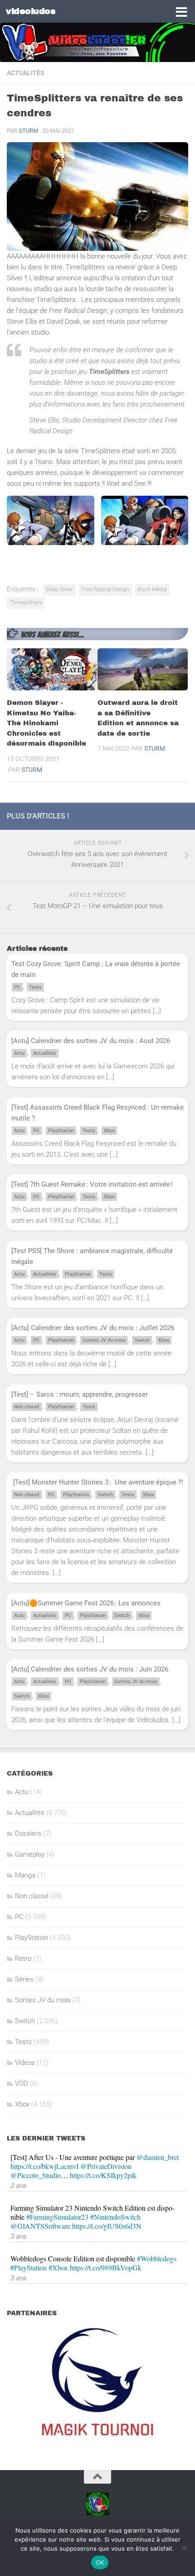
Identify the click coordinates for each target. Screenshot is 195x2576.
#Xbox (58, 2267)
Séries (24, 1979)
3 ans (19, 2185)
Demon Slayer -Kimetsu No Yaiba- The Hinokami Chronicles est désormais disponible (46, 723)
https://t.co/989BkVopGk (106, 2267)
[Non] (184, 2547)
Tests (35, 987)
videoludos (31, 11)
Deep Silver (60, 589)
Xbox (109, 1131)
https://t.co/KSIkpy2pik (103, 2175)
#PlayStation (29, 2267)
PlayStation (61, 1131)
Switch (142, 1340)
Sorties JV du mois (104, 1340)
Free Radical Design (105, 589)
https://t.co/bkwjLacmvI (44, 2166)
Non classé (27, 1407)
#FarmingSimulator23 (57, 2217)
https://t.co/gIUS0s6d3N (107, 2226)
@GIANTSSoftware (40, 2226)
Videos (25, 2063)
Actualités (26, 73)
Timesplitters (26, 603)
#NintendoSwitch (115, 2217)
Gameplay (30, 1854)
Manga (25, 1875)
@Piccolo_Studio (36, 2175)
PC (17, 987)
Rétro (23, 1958)
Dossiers (28, 1834)
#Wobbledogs (157, 2258)
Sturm (28, 131)
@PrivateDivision (106, 2166)
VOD (22, 2083)
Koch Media (152, 589)
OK (100, 2562)
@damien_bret (158, 2157)
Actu (19, 1053)
